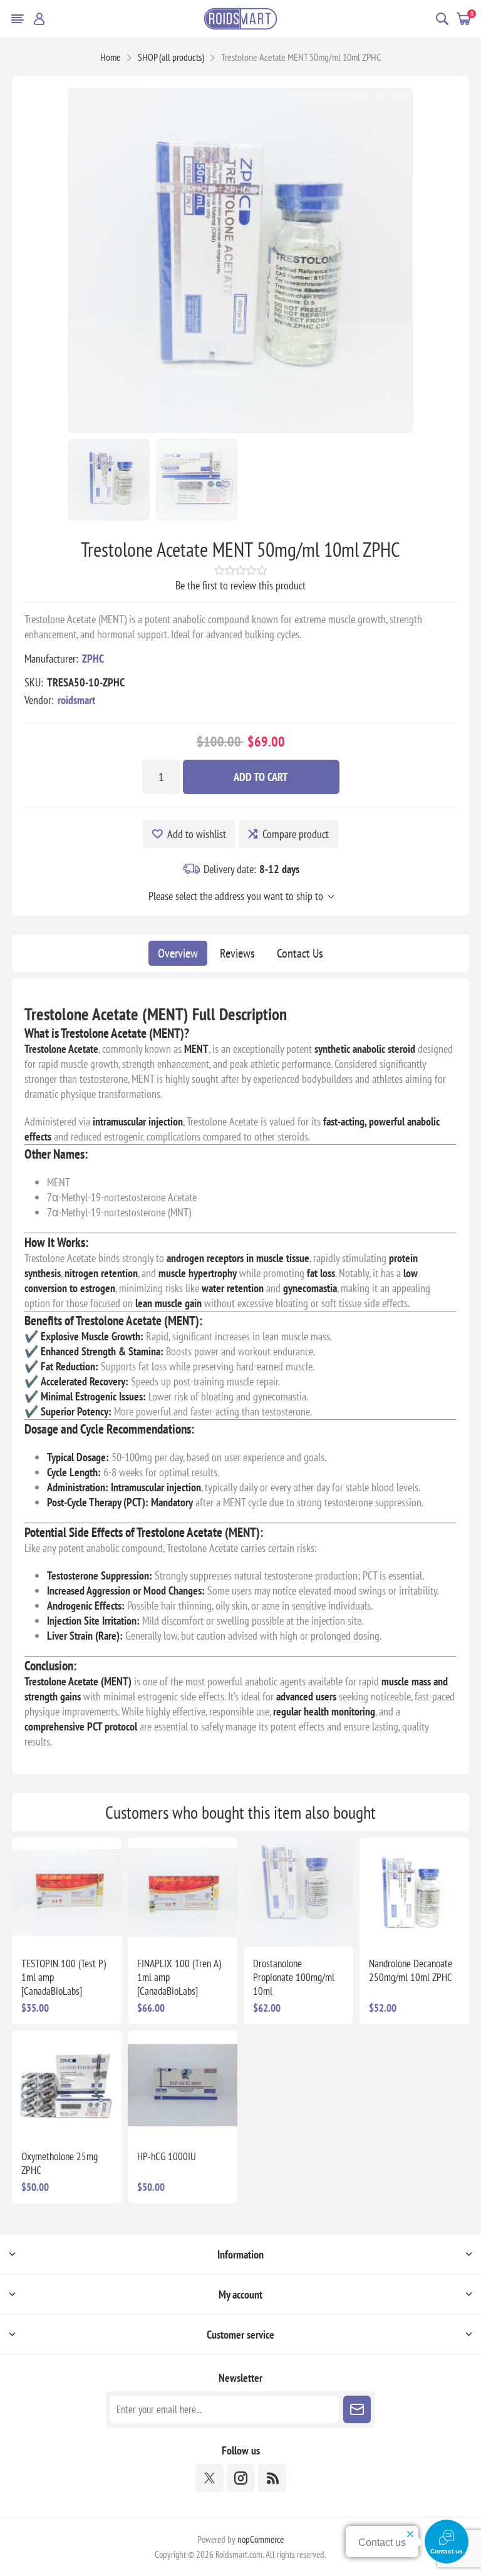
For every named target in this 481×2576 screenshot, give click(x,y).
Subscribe (357, 2409)
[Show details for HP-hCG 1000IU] (183, 2085)
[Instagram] (241, 2478)
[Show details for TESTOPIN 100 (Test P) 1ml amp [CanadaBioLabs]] (67, 1892)
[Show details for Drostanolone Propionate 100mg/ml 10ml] (298, 1892)
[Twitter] (209, 2478)
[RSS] (272, 2478)
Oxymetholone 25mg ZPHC (59, 2163)
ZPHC (93, 659)
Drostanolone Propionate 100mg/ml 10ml (294, 1977)
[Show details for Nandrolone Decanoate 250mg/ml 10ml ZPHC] (414, 1892)
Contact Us (300, 953)
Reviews (237, 953)
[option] (109, 480)
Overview (178, 953)
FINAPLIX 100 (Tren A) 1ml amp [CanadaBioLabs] (179, 1977)
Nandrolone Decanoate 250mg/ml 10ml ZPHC (411, 1970)
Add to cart (261, 777)
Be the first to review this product (240, 585)
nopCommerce (261, 2539)
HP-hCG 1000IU (167, 2156)
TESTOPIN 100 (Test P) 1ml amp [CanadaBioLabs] (64, 1977)
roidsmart (76, 700)
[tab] (178, 953)
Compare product (296, 834)
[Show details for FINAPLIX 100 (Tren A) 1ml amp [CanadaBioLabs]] (183, 1892)
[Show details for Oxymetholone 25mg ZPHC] (67, 2085)
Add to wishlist (197, 834)
